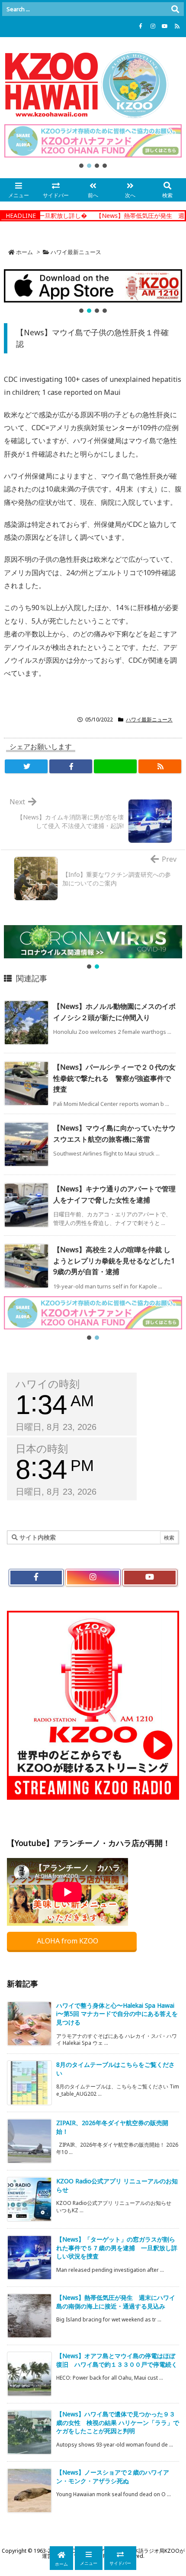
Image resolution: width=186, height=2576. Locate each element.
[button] (93, 141)
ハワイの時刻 (48, 1384)
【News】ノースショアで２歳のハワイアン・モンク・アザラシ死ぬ (113, 2477)
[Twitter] (26, 766)
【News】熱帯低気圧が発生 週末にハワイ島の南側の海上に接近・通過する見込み (116, 2302)
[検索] (175, 9)
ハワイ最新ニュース (76, 252)
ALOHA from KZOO (68, 1941)
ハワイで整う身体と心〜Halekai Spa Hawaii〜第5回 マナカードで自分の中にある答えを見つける (117, 2014)
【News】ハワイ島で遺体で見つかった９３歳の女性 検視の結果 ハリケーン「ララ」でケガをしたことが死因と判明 (118, 2422)
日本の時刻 (42, 1449)
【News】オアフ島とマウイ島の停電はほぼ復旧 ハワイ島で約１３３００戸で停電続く (117, 2360)
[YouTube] (165, 26)
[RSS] (177, 26)
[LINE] (115, 766)
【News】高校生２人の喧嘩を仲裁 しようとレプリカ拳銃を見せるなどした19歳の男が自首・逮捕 (114, 1261)
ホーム (24, 252)
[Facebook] (141, 26)
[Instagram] (153, 26)
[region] (93, 147)
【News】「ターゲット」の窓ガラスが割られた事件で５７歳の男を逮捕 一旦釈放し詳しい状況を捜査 (117, 2248)
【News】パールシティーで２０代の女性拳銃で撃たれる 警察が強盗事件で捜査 (114, 1078)
